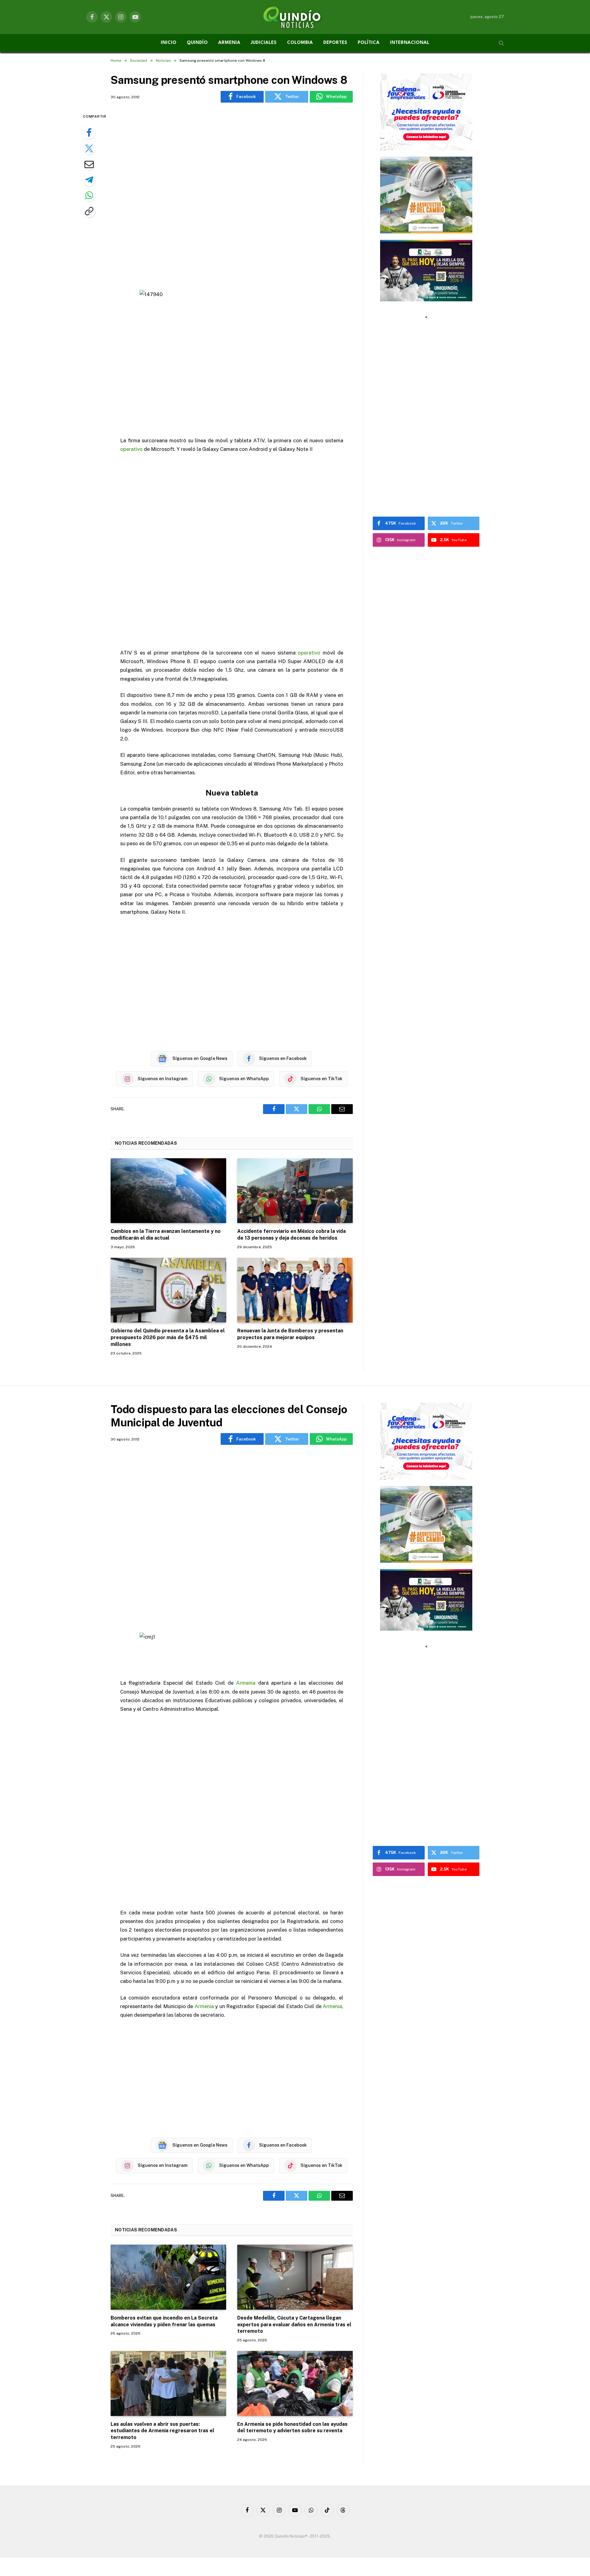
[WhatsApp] (89, 195)
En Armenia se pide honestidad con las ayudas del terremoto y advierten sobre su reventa (292, 2427)
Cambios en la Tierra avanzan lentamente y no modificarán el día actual (166, 1235)
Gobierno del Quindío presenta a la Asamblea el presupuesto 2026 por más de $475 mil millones (168, 1337)
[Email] (89, 164)
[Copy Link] (89, 211)
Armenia (246, 1683)
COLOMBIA (300, 43)
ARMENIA (229, 43)
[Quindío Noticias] (295, 17)
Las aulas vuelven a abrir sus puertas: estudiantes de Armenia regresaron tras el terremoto (162, 2431)
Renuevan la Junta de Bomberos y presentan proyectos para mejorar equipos (290, 1334)
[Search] (501, 43)
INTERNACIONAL (410, 43)
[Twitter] (89, 148)
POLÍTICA (369, 43)
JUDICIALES (264, 43)
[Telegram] (89, 180)
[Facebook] (89, 133)
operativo (131, 449)
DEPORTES (335, 43)
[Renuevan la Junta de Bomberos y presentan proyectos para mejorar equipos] (295, 1290)
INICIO (169, 43)
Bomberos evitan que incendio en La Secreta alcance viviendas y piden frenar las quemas (164, 2321)
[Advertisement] (232, 197)
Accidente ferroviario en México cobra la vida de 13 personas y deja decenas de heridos (291, 1235)
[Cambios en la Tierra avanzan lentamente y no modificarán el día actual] (168, 1191)
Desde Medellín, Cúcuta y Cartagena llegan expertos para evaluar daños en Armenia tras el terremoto (294, 2325)
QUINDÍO (197, 43)
